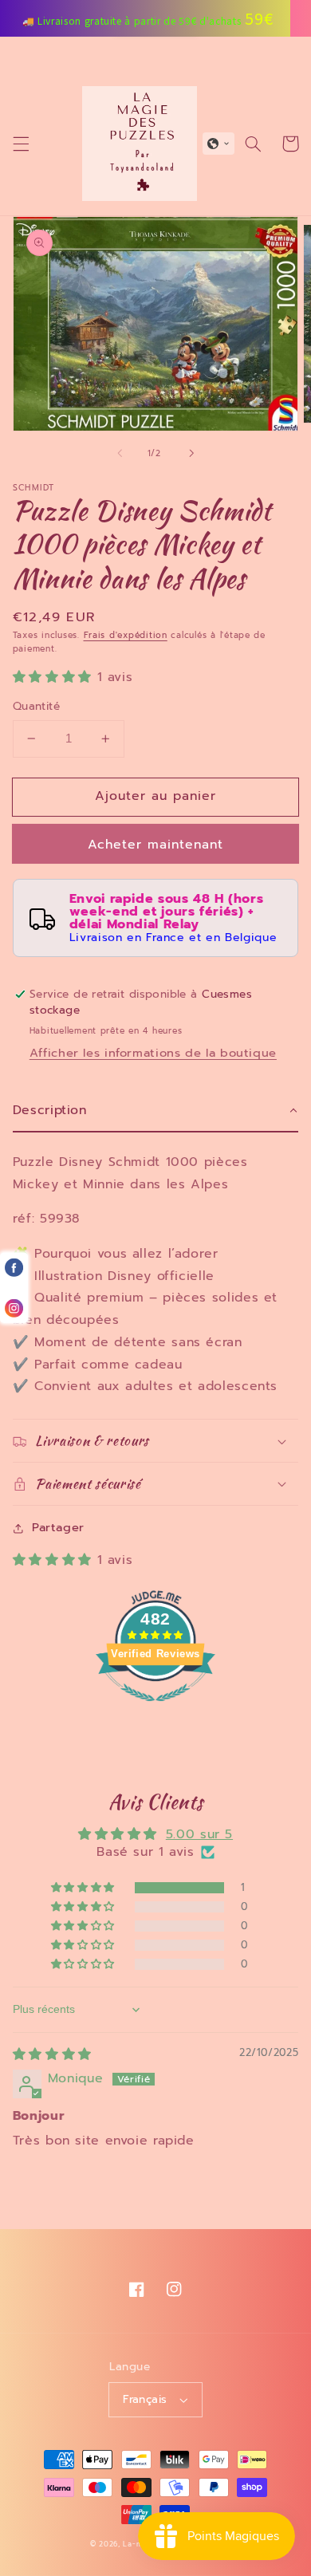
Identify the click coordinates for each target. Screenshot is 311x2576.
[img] (52, 2054)
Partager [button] (58, 1527)
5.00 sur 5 (199, 1834)
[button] (21, 144)
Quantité (36, 707)
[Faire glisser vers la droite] (191, 454)
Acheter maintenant (156, 845)
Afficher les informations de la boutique (153, 1053)
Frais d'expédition (126, 635)
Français (145, 2399)
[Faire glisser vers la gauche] (120, 454)
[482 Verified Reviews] (155, 1710)
